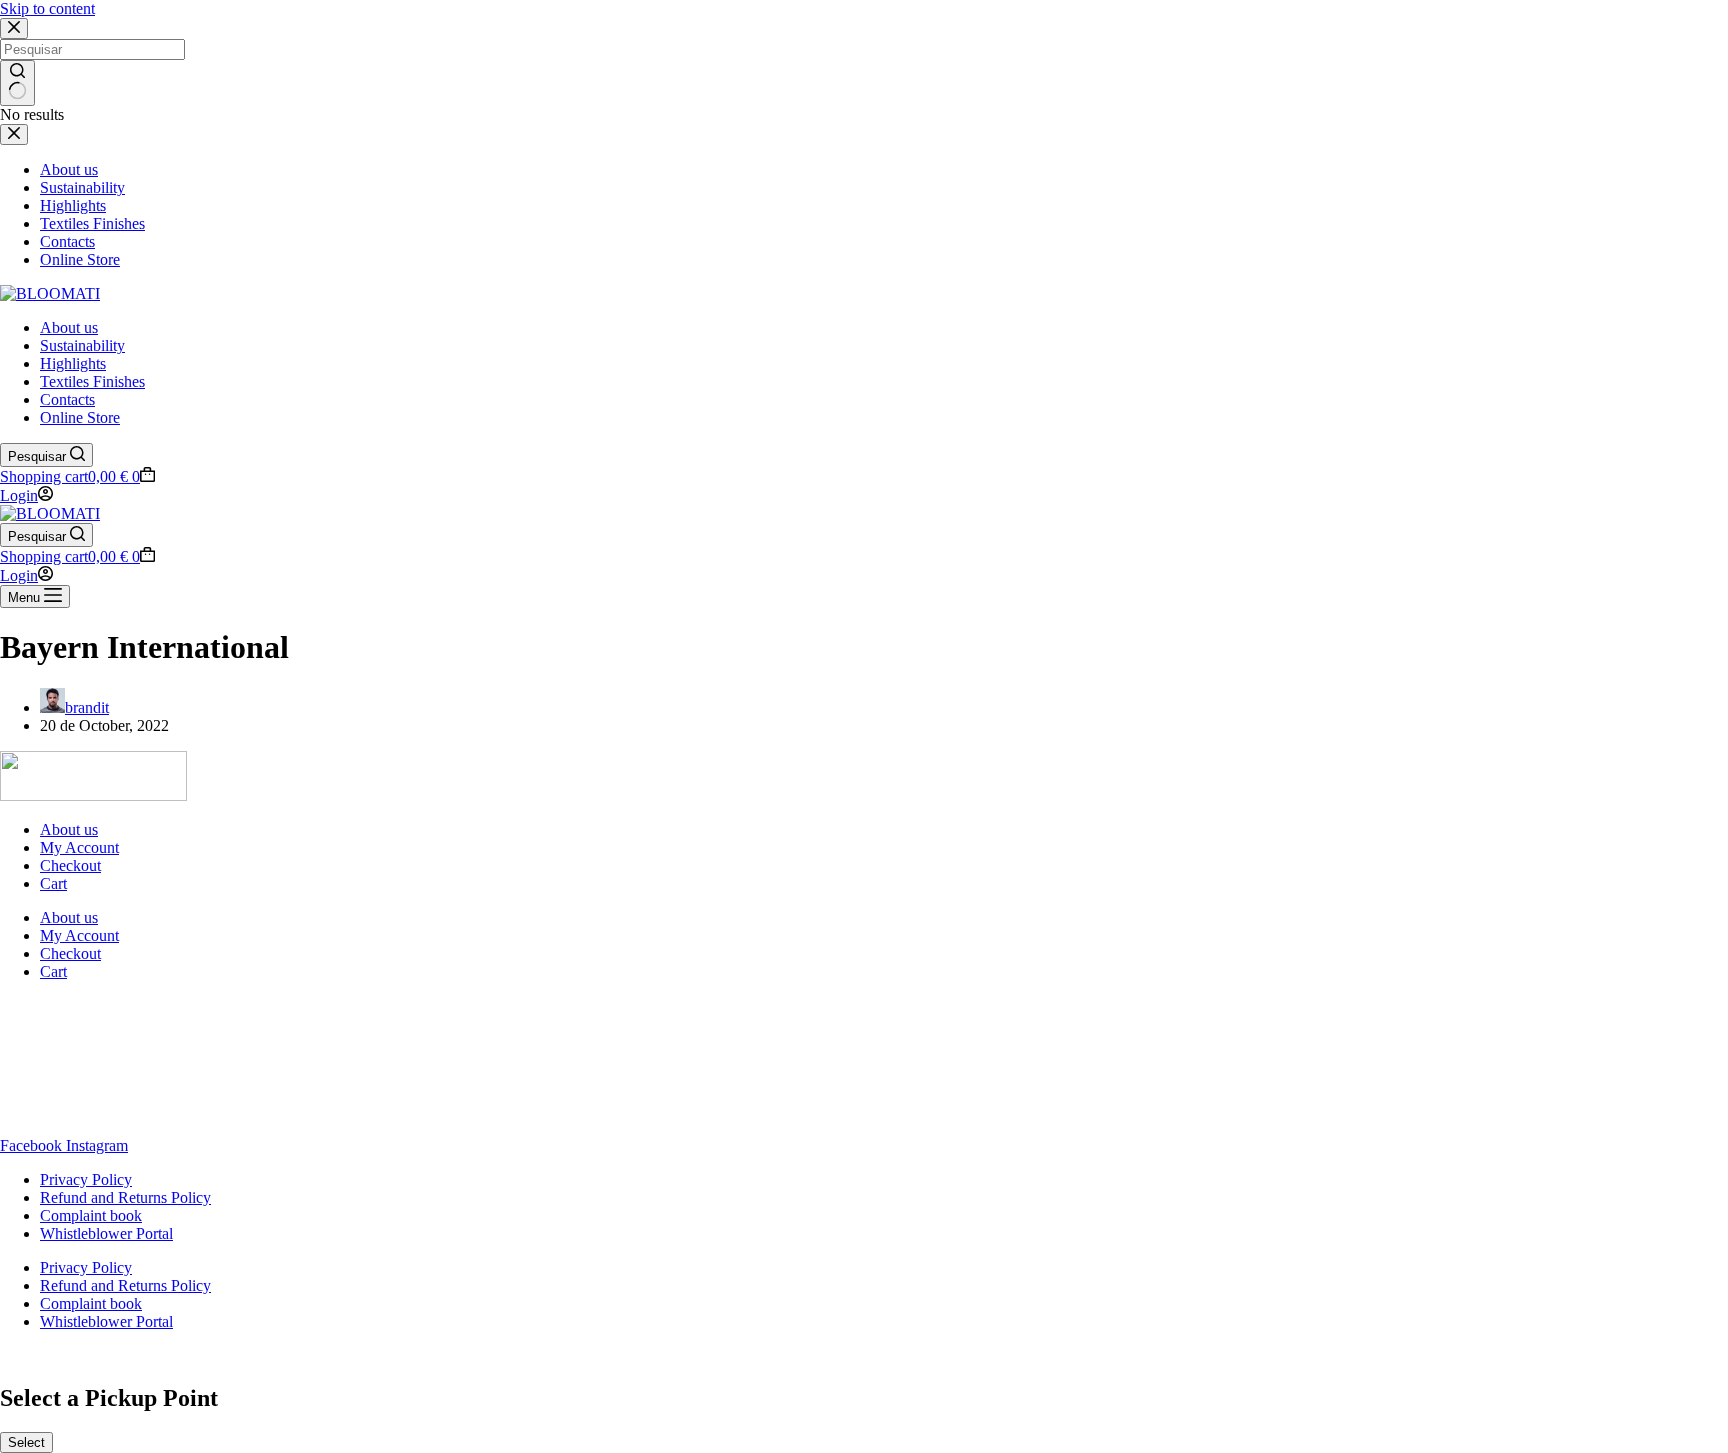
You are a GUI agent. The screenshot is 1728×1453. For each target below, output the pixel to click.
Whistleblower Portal (106, 1233)
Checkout (70, 865)
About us (69, 327)
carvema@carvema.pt (68, 1111)
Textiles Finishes (92, 381)
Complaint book (91, 1215)
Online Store (80, 417)
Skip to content (47, 8)
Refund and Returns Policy (125, 1197)
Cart (53, 883)
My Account (79, 847)
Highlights (73, 363)
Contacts (67, 399)
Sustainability (82, 345)
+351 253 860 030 (58, 1093)
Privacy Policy (86, 1179)
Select (26, 1442)
